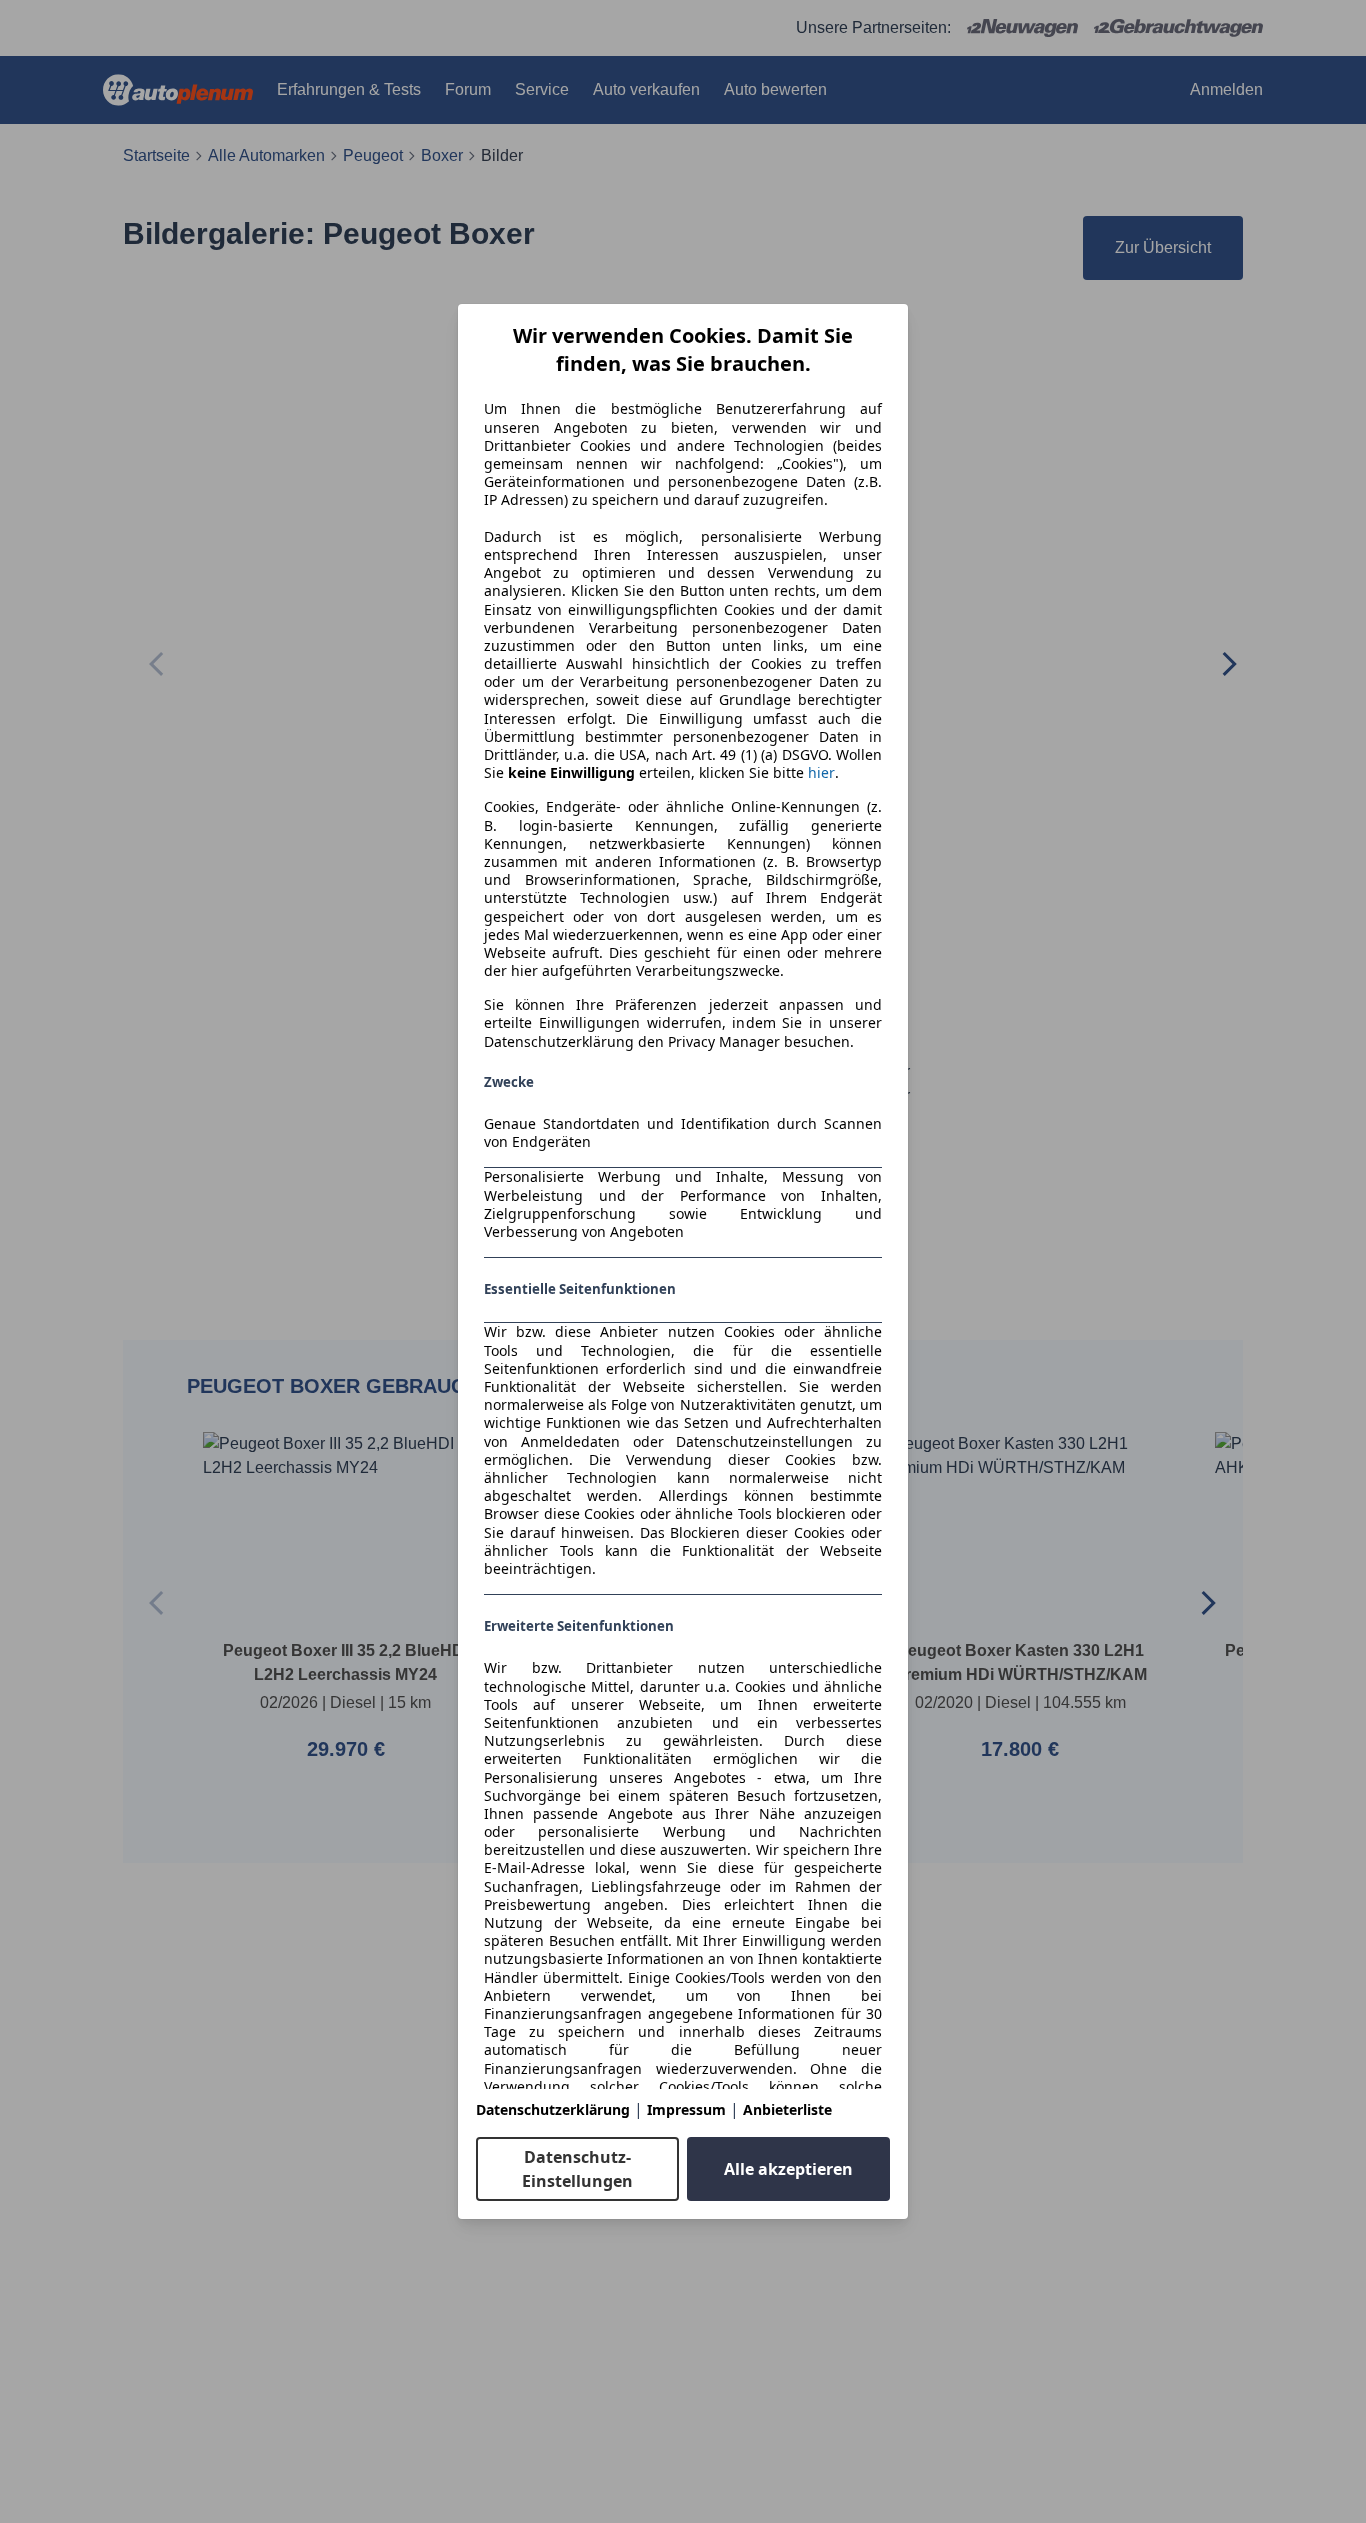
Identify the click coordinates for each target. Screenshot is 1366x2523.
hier (821, 773)
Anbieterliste (787, 2109)
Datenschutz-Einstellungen (577, 2169)
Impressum (686, 2109)
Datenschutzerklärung (553, 2109)
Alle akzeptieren (788, 2169)
